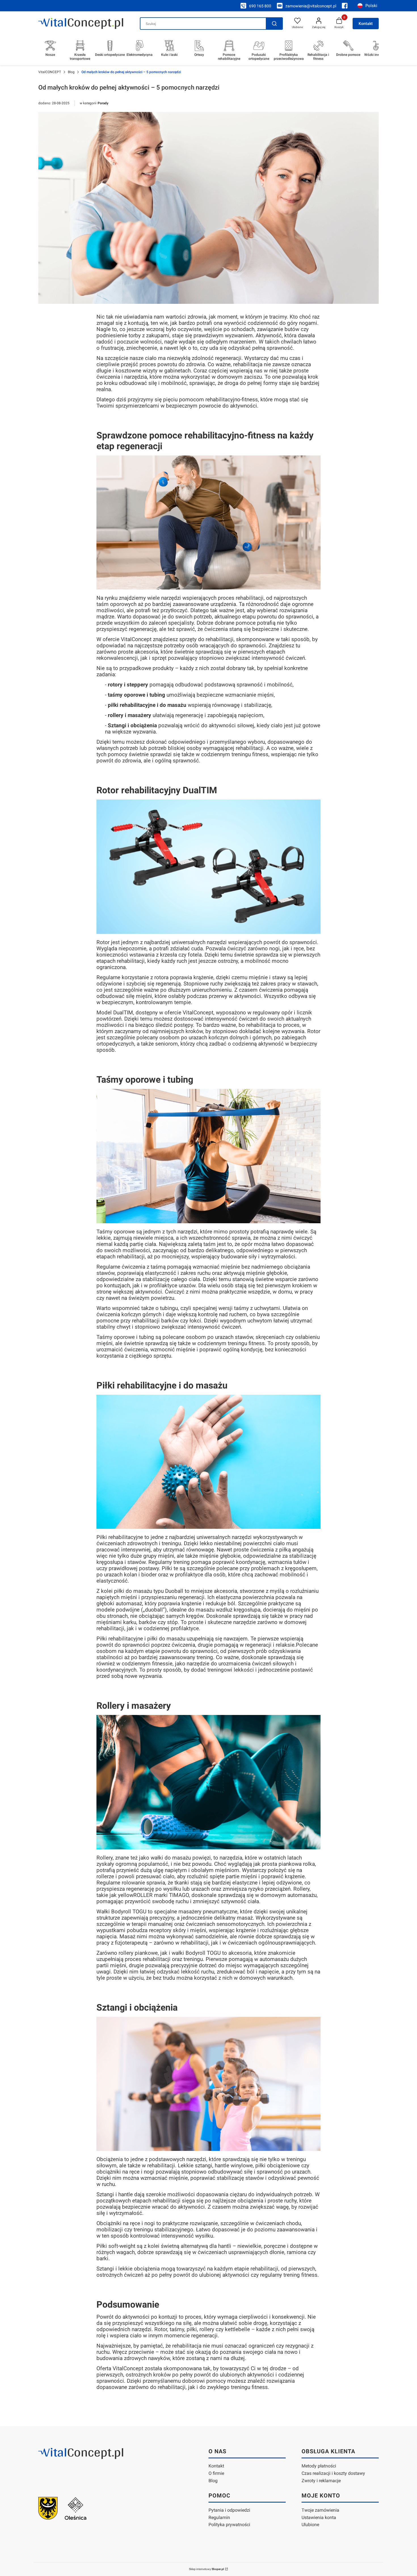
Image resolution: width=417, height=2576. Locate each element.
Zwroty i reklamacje (321, 2481)
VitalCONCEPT (50, 72)
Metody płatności (319, 2466)
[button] (274, 24)
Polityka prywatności (229, 2525)
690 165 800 (260, 6)
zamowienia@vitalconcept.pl (311, 6)
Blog (71, 72)
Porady (103, 103)
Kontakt (366, 24)
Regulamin (219, 2517)
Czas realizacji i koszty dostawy (333, 2473)
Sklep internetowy (207, 2569)
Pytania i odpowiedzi (229, 2510)
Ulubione (310, 2525)
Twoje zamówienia (320, 2510)
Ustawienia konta (319, 2517)
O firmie (216, 2473)
